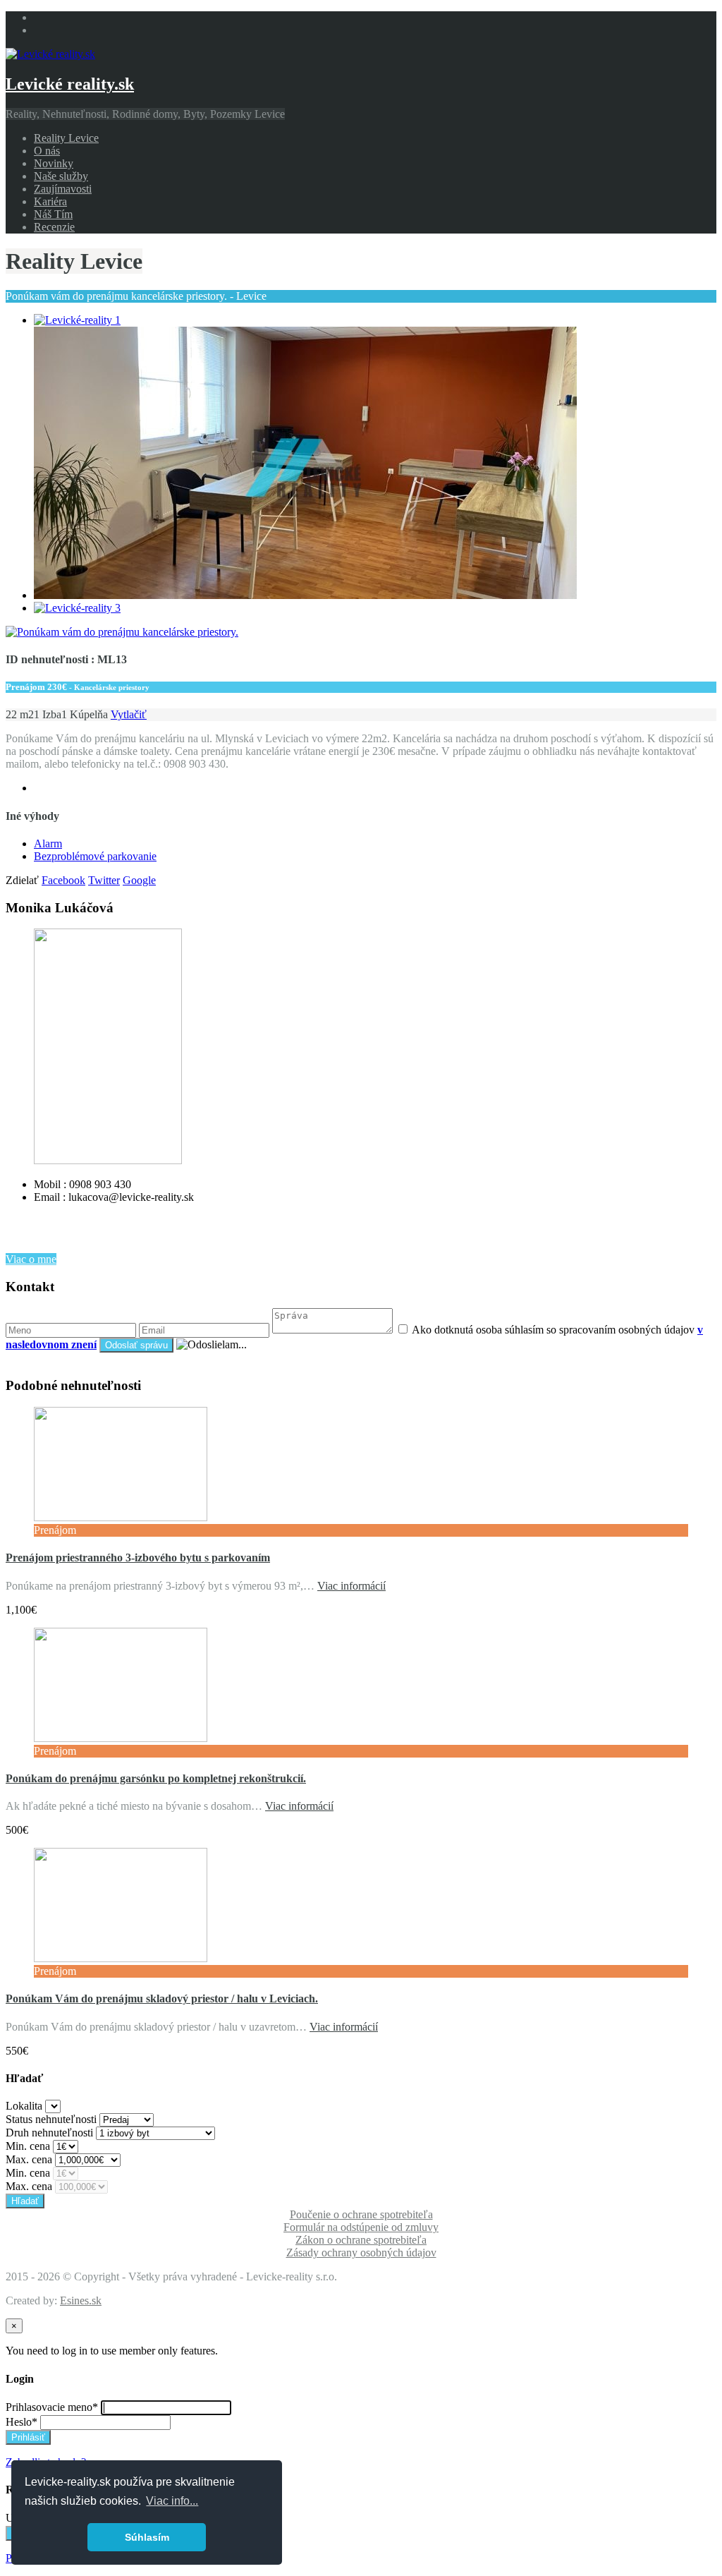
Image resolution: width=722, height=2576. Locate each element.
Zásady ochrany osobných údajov (361, 2253)
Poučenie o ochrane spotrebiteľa (361, 2214)
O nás (47, 151)
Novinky (54, 163)
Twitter (104, 880)
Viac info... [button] (172, 2501)
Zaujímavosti (63, 189)
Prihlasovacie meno (52, 2407)
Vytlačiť (129, 714)
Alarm (48, 843)
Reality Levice (66, 138)
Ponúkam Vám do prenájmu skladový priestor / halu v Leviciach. (162, 1998)
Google (139, 880)
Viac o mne (31, 1259)
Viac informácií (351, 1586)
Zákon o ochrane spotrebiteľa (361, 2240)
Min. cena (28, 2146)
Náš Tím (53, 214)
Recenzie (54, 227)
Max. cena (29, 2159)
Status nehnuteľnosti (51, 2119)
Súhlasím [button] (147, 2537)
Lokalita (24, 2106)
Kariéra (50, 201)
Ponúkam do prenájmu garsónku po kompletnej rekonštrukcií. (156, 1778)
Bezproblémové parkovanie (95, 856)
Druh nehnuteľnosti (49, 2133)
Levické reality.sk (70, 84)
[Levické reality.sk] (50, 54)
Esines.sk (81, 2300)
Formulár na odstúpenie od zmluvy (361, 2227)
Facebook (63, 880)
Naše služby (61, 176)
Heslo (22, 2422)
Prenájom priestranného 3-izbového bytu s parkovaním (138, 1558)
